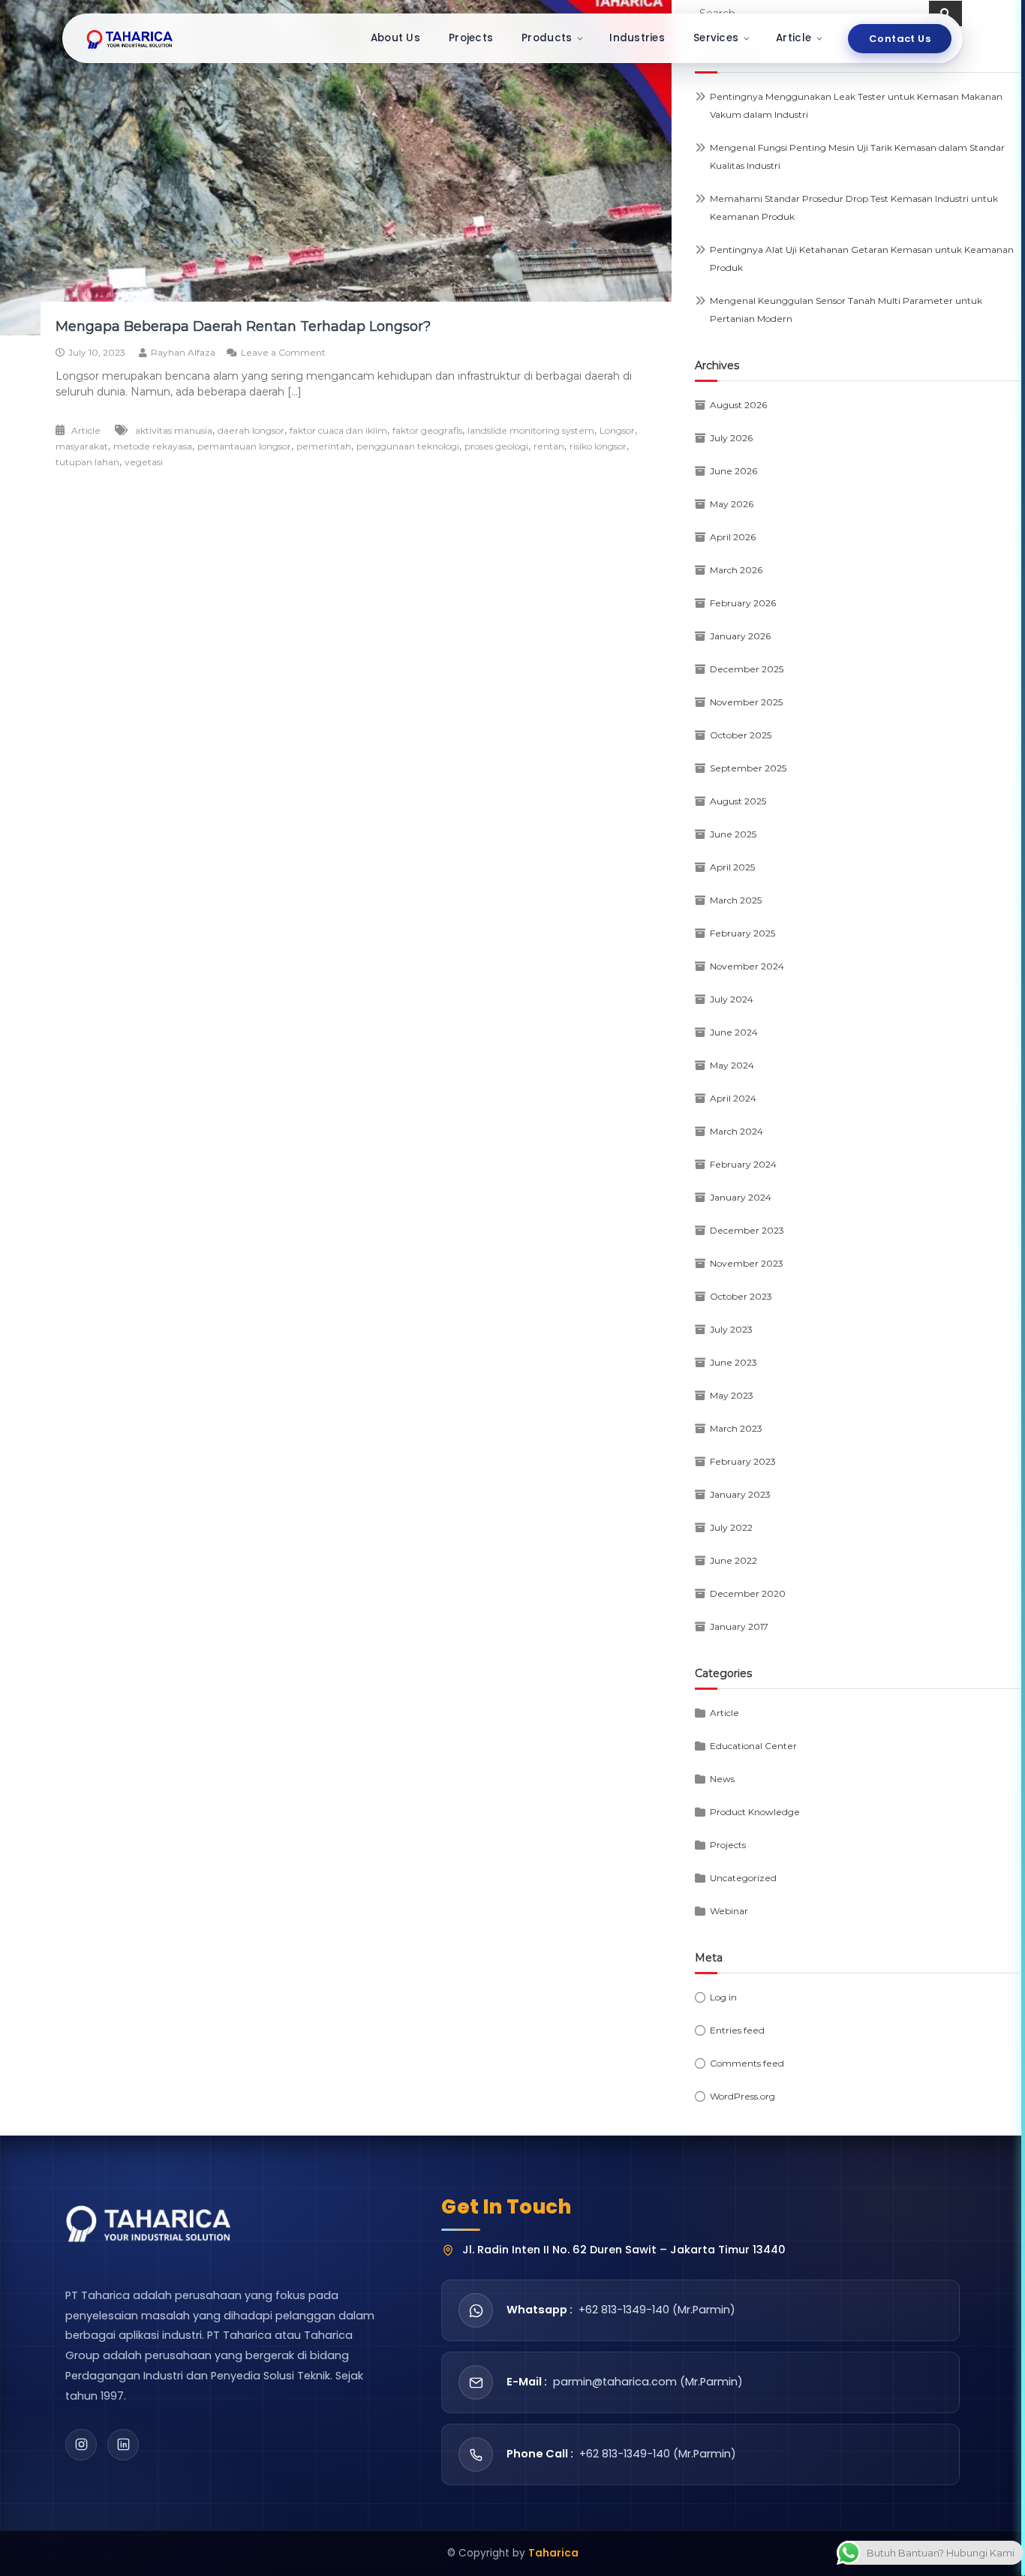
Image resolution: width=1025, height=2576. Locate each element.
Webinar (729, 1911)
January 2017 (739, 1626)
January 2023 (740, 1494)
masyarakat (82, 446)
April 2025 (732, 867)
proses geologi (496, 446)
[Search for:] (812, 13)
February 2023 (743, 1461)
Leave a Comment (283, 352)
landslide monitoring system (531, 430)
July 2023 (731, 1329)
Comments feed (747, 2063)
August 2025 (738, 801)
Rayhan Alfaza (183, 352)
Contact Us (900, 39)
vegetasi (144, 462)
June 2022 (733, 1560)
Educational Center (753, 1746)
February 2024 (743, 1164)
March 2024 (736, 1131)
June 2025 (733, 834)
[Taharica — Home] (130, 38)
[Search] (945, 14)
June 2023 (733, 1362)
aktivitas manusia (174, 430)
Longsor (617, 430)
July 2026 (731, 438)
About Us (395, 38)
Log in (723, 1997)
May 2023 (732, 1395)
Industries (637, 38)
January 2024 (741, 1197)
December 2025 (747, 669)
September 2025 (748, 768)
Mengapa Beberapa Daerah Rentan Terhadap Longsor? (243, 326)
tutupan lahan (87, 462)
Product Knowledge (755, 1812)
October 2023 (741, 1296)
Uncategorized (743, 1878)
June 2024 (734, 1032)
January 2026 (740, 636)
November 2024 (747, 966)
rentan (549, 446)
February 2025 (742, 933)
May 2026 (732, 504)
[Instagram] (81, 2445)
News (722, 1779)
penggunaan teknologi (408, 446)
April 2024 (733, 1098)
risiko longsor (598, 446)
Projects (471, 38)
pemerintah (324, 446)
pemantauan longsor (244, 446)
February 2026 (743, 603)
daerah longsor (251, 430)
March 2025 (736, 900)
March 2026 (736, 570)
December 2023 (747, 1230)
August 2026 (738, 405)
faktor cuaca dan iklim (338, 430)
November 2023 (747, 1263)
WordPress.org (742, 2096)
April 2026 (733, 537)
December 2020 (748, 1593)
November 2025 (746, 702)
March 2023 (736, 1428)
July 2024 (732, 999)
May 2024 (732, 1065)
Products (547, 38)
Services (716, 38)
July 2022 (731, 1527)
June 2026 (733, 471)
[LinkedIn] (123, 2445)
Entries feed (737, 2030)
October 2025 (741, 735)
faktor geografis (427, 430)
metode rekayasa (153, 446)
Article (794, 38)
